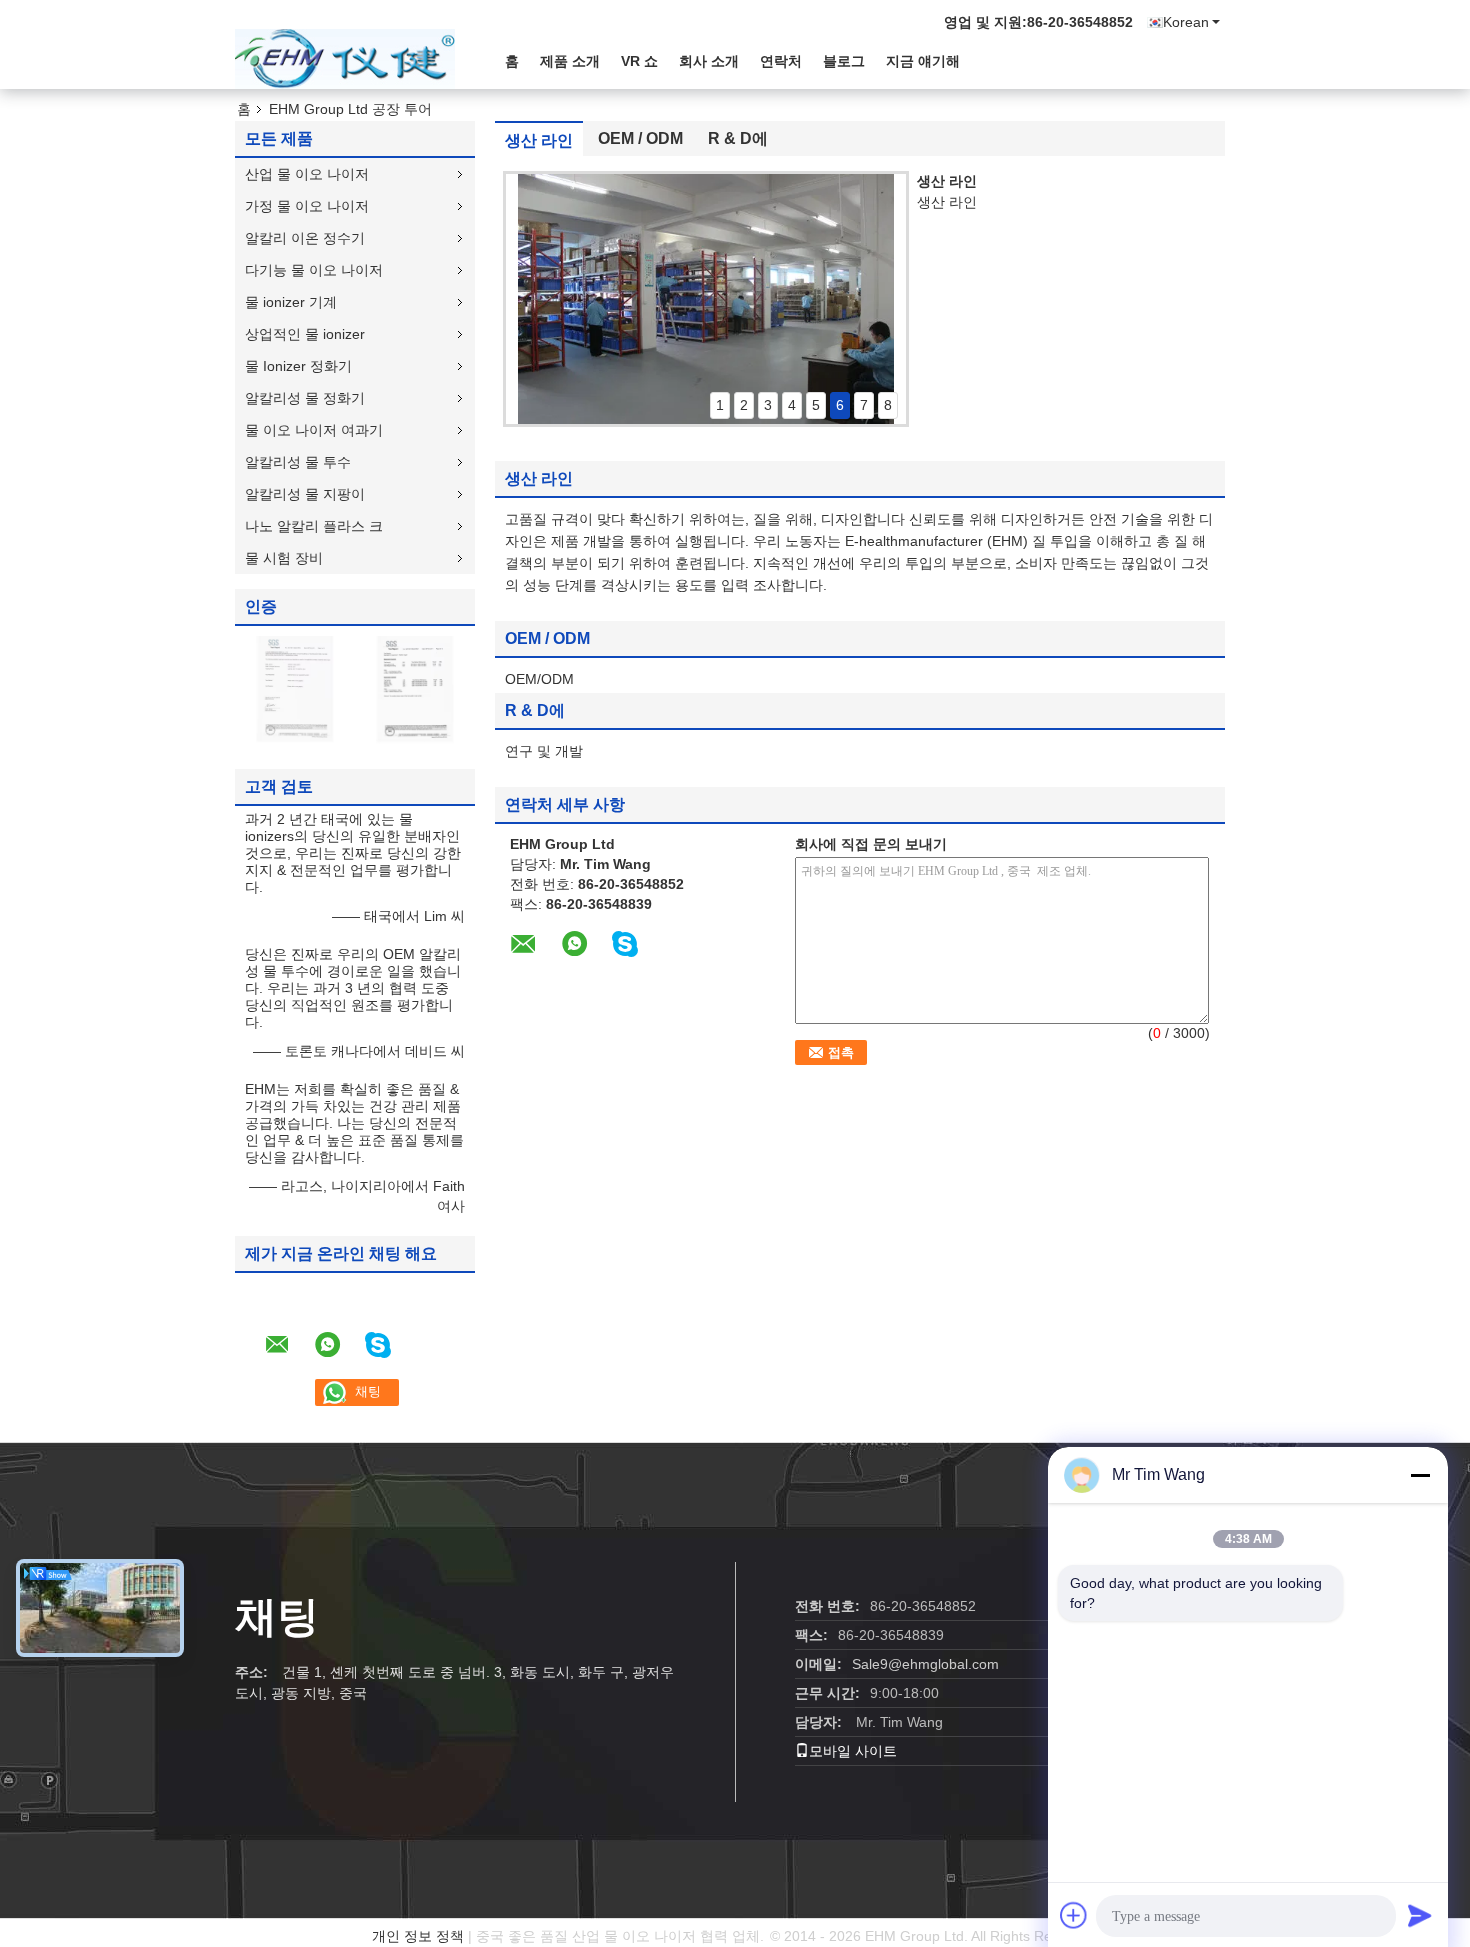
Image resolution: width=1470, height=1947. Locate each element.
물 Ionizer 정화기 (298, 366)
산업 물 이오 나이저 (307, 174)
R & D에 (738, 138)
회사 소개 (709, 61)
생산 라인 (539, 140)
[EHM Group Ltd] (345, 59)
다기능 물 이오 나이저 (314, 270)
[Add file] (1074, 1915)
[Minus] (1420, 1475)
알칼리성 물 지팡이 (305, 494)
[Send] (1420, 1915)
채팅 (277, 1616)
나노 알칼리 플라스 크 (314, 526)
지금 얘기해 (923, 61)
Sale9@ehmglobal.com (925, 1664)
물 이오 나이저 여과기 (314, 430)
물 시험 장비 (284, 558)
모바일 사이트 (853, 1751)
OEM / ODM (640, 138)
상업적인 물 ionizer (305, 334)
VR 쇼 (639, 61)
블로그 (844, 61)
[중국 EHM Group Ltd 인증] (295, 689)
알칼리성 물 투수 (298, 462)
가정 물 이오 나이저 (307, 206)
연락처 (781, 61)
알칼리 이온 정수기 (305, 238)
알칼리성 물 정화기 (305, 398)
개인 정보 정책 (418, 1936)
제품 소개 (570, 61)
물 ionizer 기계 (291, 302)
